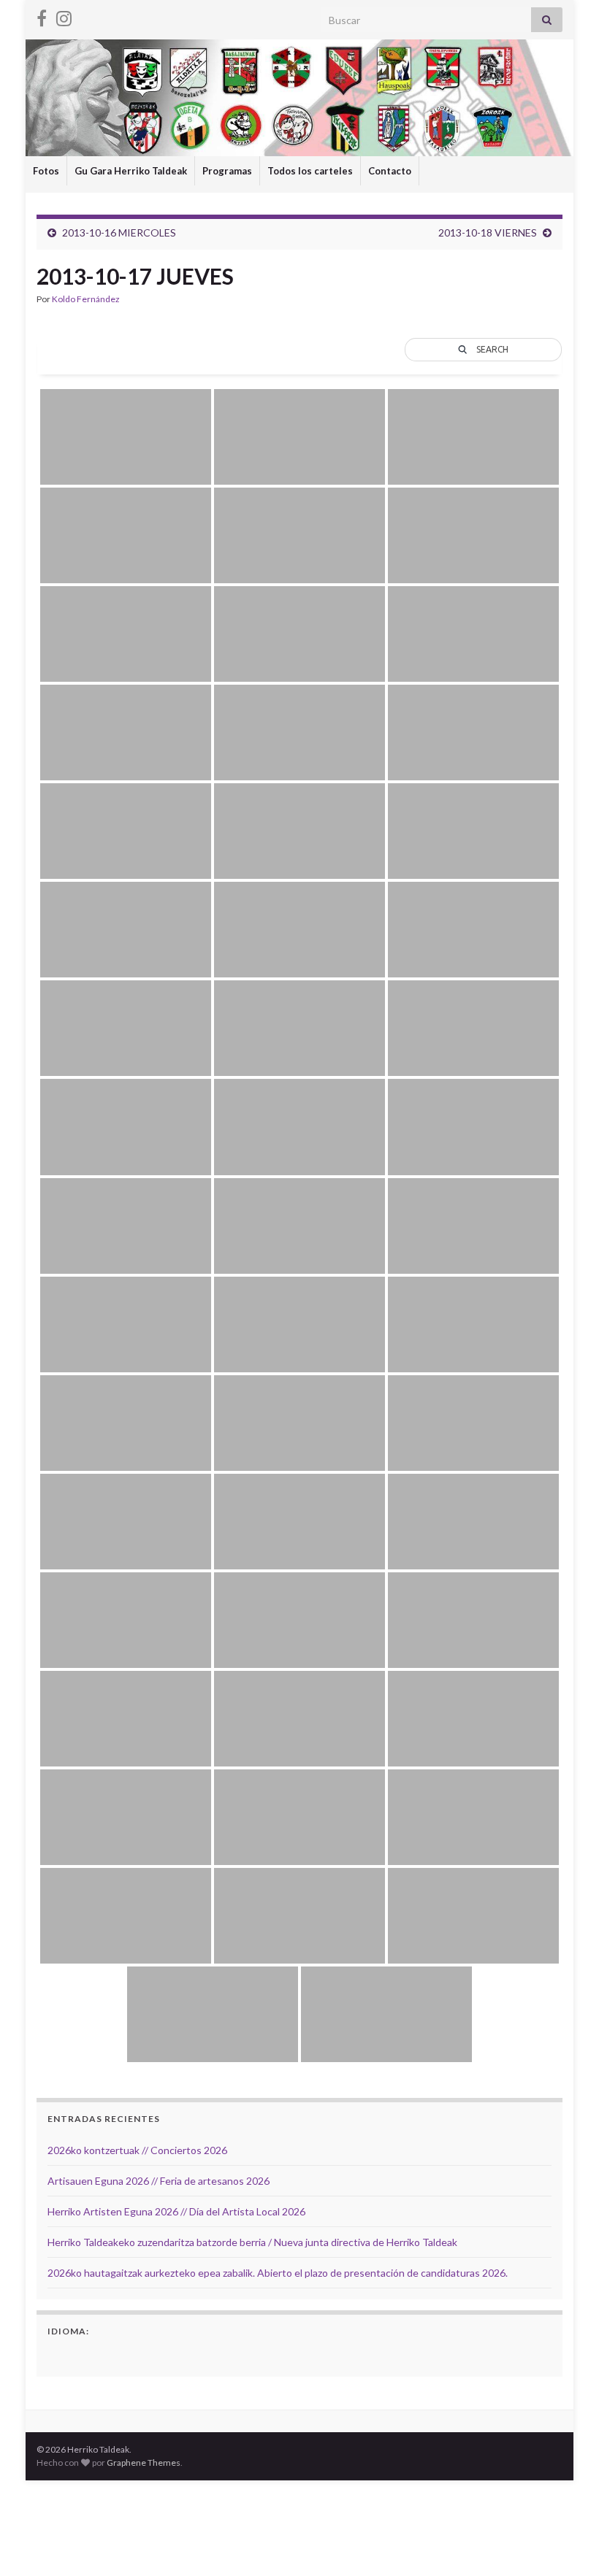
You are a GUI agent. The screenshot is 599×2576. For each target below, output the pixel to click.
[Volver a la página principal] (299, 98)
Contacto (390, 171)
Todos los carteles (310, 171)
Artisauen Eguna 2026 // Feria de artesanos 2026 (159, 2181)
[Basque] (75, 2355)
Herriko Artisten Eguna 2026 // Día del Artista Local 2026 (176, 2211)
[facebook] (42, 16)
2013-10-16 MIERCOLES (119, 232)
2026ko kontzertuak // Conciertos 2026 (137, 2150)
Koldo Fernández (86, 299)
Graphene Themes (144, 2462)
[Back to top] (566, 2543)
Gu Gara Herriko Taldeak (131, 171)
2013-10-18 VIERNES (488, 232)
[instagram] (64, 16)
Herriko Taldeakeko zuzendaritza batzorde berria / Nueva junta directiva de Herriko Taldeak (252, 2242)
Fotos (46, 171)
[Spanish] (56, 2355)
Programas (227, 171)
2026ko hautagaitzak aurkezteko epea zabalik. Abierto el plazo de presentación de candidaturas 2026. (278, 2273)
